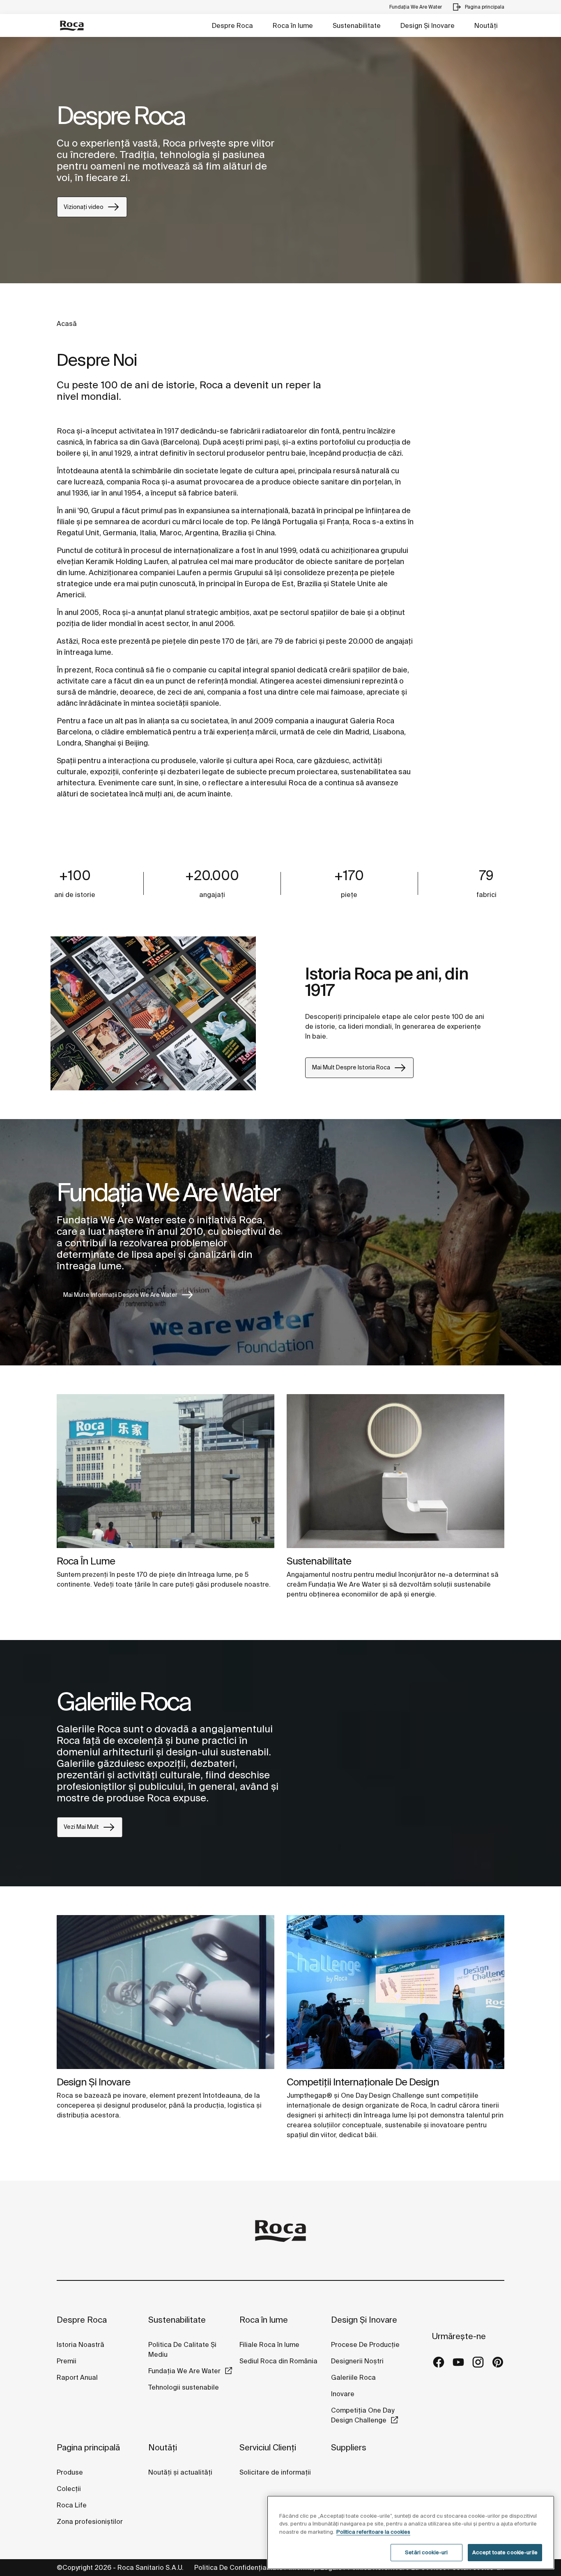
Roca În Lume (86, 1561)
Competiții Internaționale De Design (363, 2082)
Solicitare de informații (275, 2472)
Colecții (69, 2489)
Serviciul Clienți (268, 2447)
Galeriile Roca (353, 2377)
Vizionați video (84, 207)
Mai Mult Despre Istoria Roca (351, 1067)
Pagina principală (88, 2447)
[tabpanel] (280, 160)
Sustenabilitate (357, 25)
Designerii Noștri (357, 2361)
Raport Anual (77, 2377)
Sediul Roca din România (278, 2361)
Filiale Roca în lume (269, 2344)
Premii (67, 2361)
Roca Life (72, 2505)
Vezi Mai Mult (81, 1827)
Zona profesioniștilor (90, 2521)
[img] (166, 1471)
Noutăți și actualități (180, 2472)
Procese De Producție (365, 2344)
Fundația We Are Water (184, 2371)
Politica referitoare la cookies (373, 2532)
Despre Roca (232, 25)
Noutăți (486, 25)
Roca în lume (293, 25)
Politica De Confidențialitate (239, 2567)
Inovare (343, 2394)
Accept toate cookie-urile (505, 2552)
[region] (411, 2532)
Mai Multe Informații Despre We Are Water (120, 1295)
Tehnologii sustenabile (184, 2387)
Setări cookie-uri (426, 2552)
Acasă (67, 323)
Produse (70, 2472)
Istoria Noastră (80, 2344)
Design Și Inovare (428, 25)
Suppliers (349, 2447)
